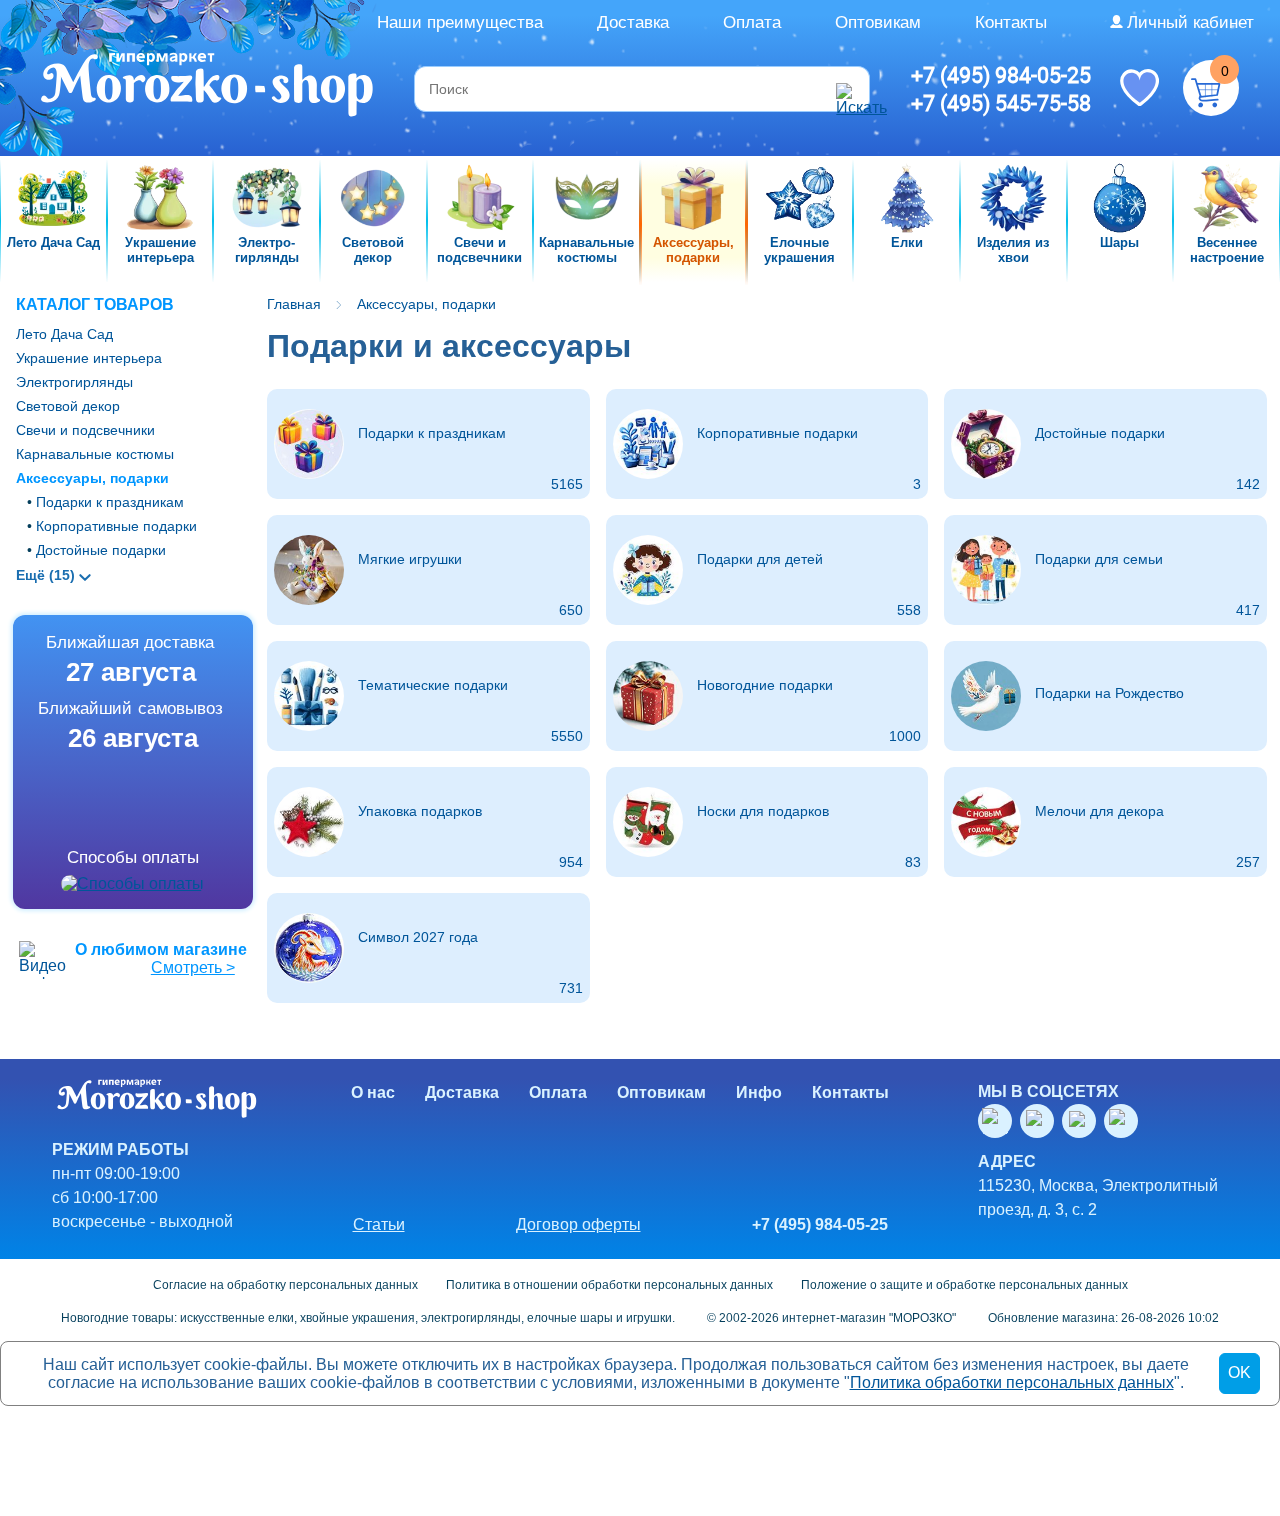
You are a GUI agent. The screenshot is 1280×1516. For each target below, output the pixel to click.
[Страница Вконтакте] (999, 1121)
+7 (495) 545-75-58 (1001, 103)
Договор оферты (578, 1224)
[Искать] (850, 89)
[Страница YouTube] (1041, 1121)
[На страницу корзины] (1211, 88)
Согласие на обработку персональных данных (285, 1285)
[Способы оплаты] (133, 884)
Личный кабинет (1190, 22)
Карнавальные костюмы (95, 454)
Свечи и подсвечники (85, 430)
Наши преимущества (460, 22)
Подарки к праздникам (110, 502)
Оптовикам (878, 22)
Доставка (633, 22)
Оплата (752, 22)
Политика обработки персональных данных (1012, 1382)
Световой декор (68, 406)
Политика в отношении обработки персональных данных (609, 1285)
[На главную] (208, 87)
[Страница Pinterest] (1125, 1121)
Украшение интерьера (89, 358)
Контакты (1011, 22)
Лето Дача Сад (64, 334)
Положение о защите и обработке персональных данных (964, 1285)
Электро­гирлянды (74, 382)
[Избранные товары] (1139, 86)
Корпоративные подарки (116, 526)
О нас (373, 1092)
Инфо (759, 1092)
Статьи (379, 1224)
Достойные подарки (101, 550)
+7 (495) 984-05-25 (1001, 75)
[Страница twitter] (1083, 1121)
